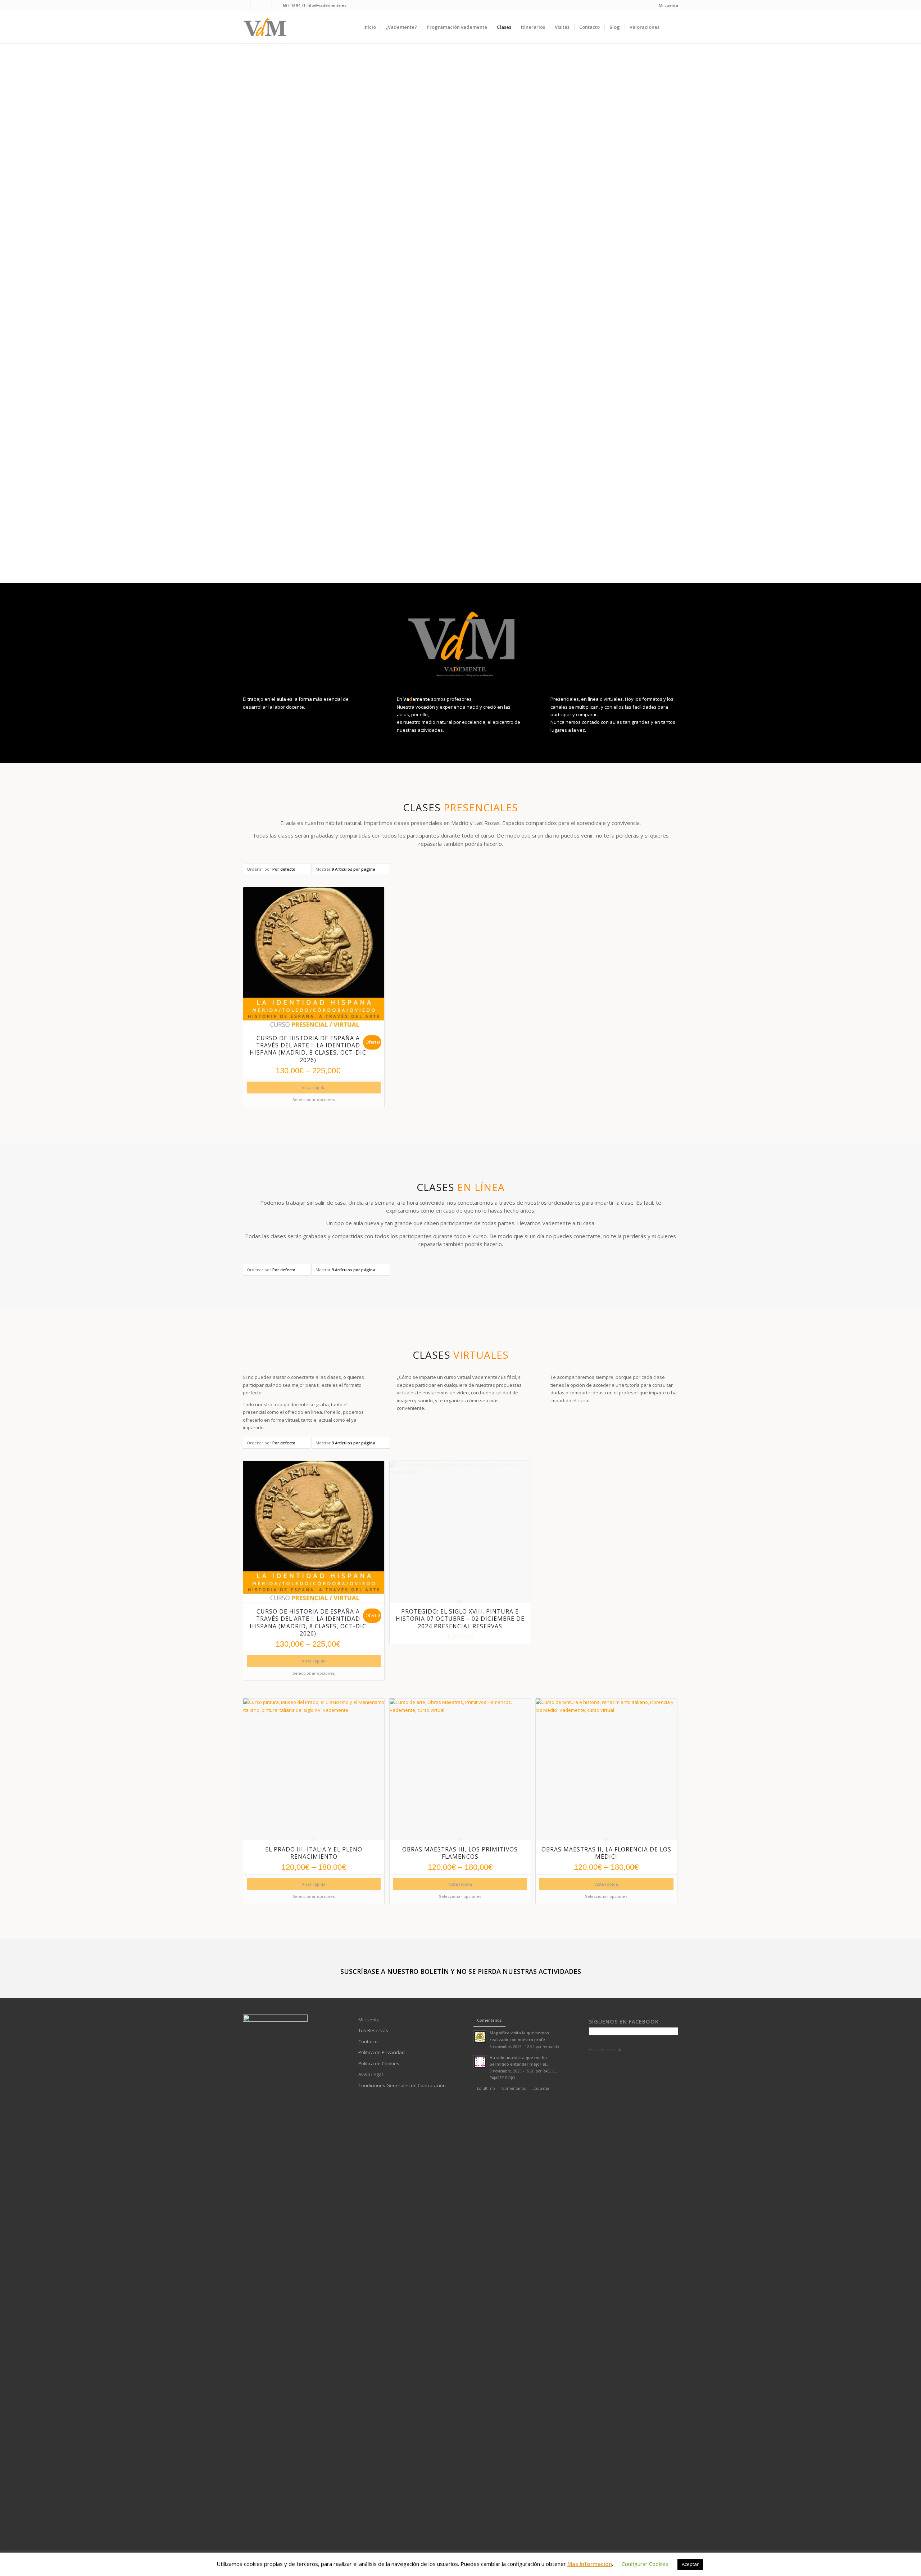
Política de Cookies (379, 2063)
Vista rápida (314, 1088)
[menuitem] (667, 5)
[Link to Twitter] (277, 5)
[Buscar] (671, 27)
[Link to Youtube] (256, 5)
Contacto (368, 2042)
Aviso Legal (371, 2074)
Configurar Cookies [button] (645, 2564)
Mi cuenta (668, 5)
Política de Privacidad (382, 2052)
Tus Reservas (373, 2030)
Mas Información (590, 2564)
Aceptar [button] (690, 2564)
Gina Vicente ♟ (605, 2049)
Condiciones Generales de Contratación (402, 2085)
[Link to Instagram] (266, 5)
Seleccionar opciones (314, 1099)
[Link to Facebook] (245, 5)
